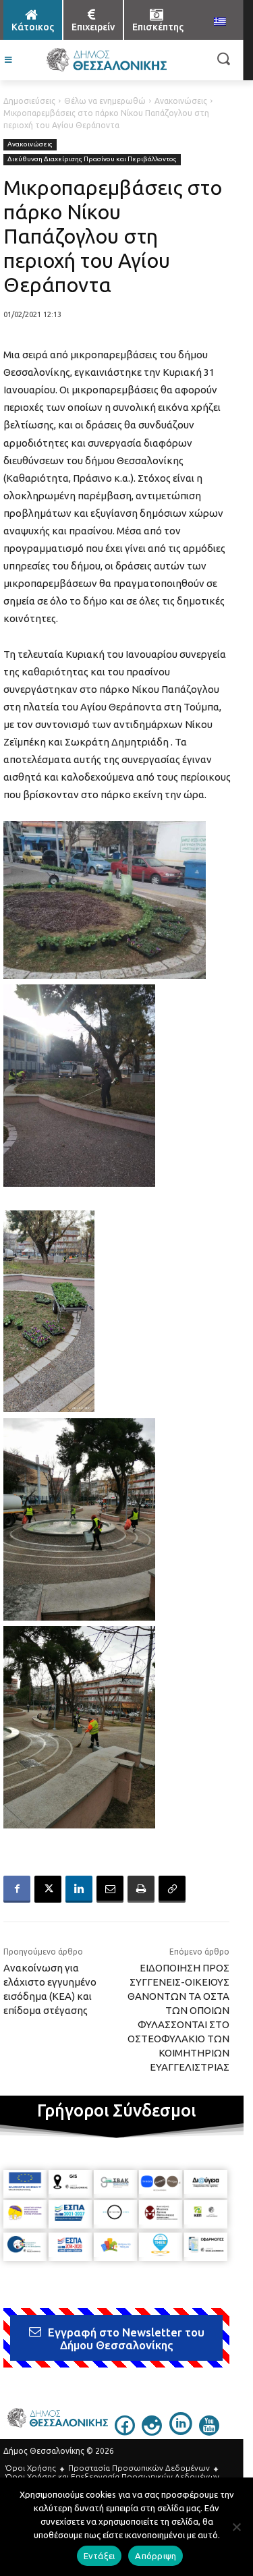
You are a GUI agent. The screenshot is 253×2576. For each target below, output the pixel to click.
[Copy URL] (172, 1889)
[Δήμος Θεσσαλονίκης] (106, 60)
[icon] (125, 2432)
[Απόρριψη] (236, 2527)
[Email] (110, 1889)
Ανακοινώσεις (181, 101)
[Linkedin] (79, 1889)
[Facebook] (17, 1889)
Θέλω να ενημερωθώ (105, 101)
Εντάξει (100, 2556)
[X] (48, 1889)
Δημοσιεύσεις (29, 101)
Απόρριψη (156, 2556)
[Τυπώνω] (141, 1889)
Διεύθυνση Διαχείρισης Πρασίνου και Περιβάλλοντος (92, 159)
